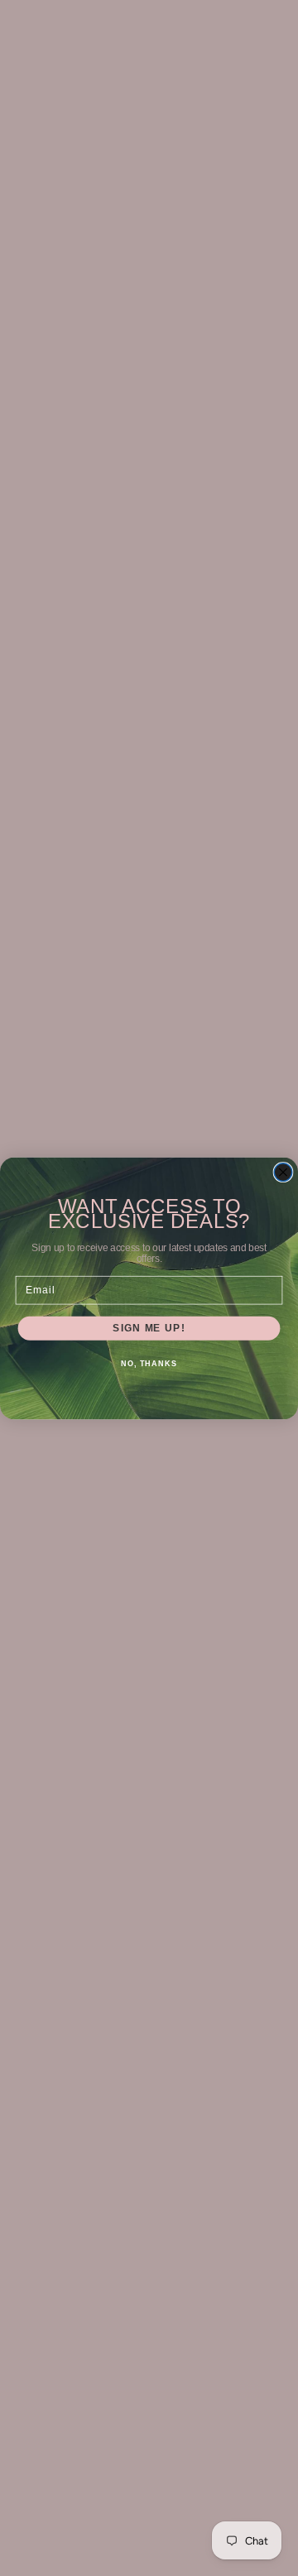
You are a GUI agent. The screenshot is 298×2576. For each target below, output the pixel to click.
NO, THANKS (149, 1364)
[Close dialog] (283, 1172)
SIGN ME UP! (149, 1327)
